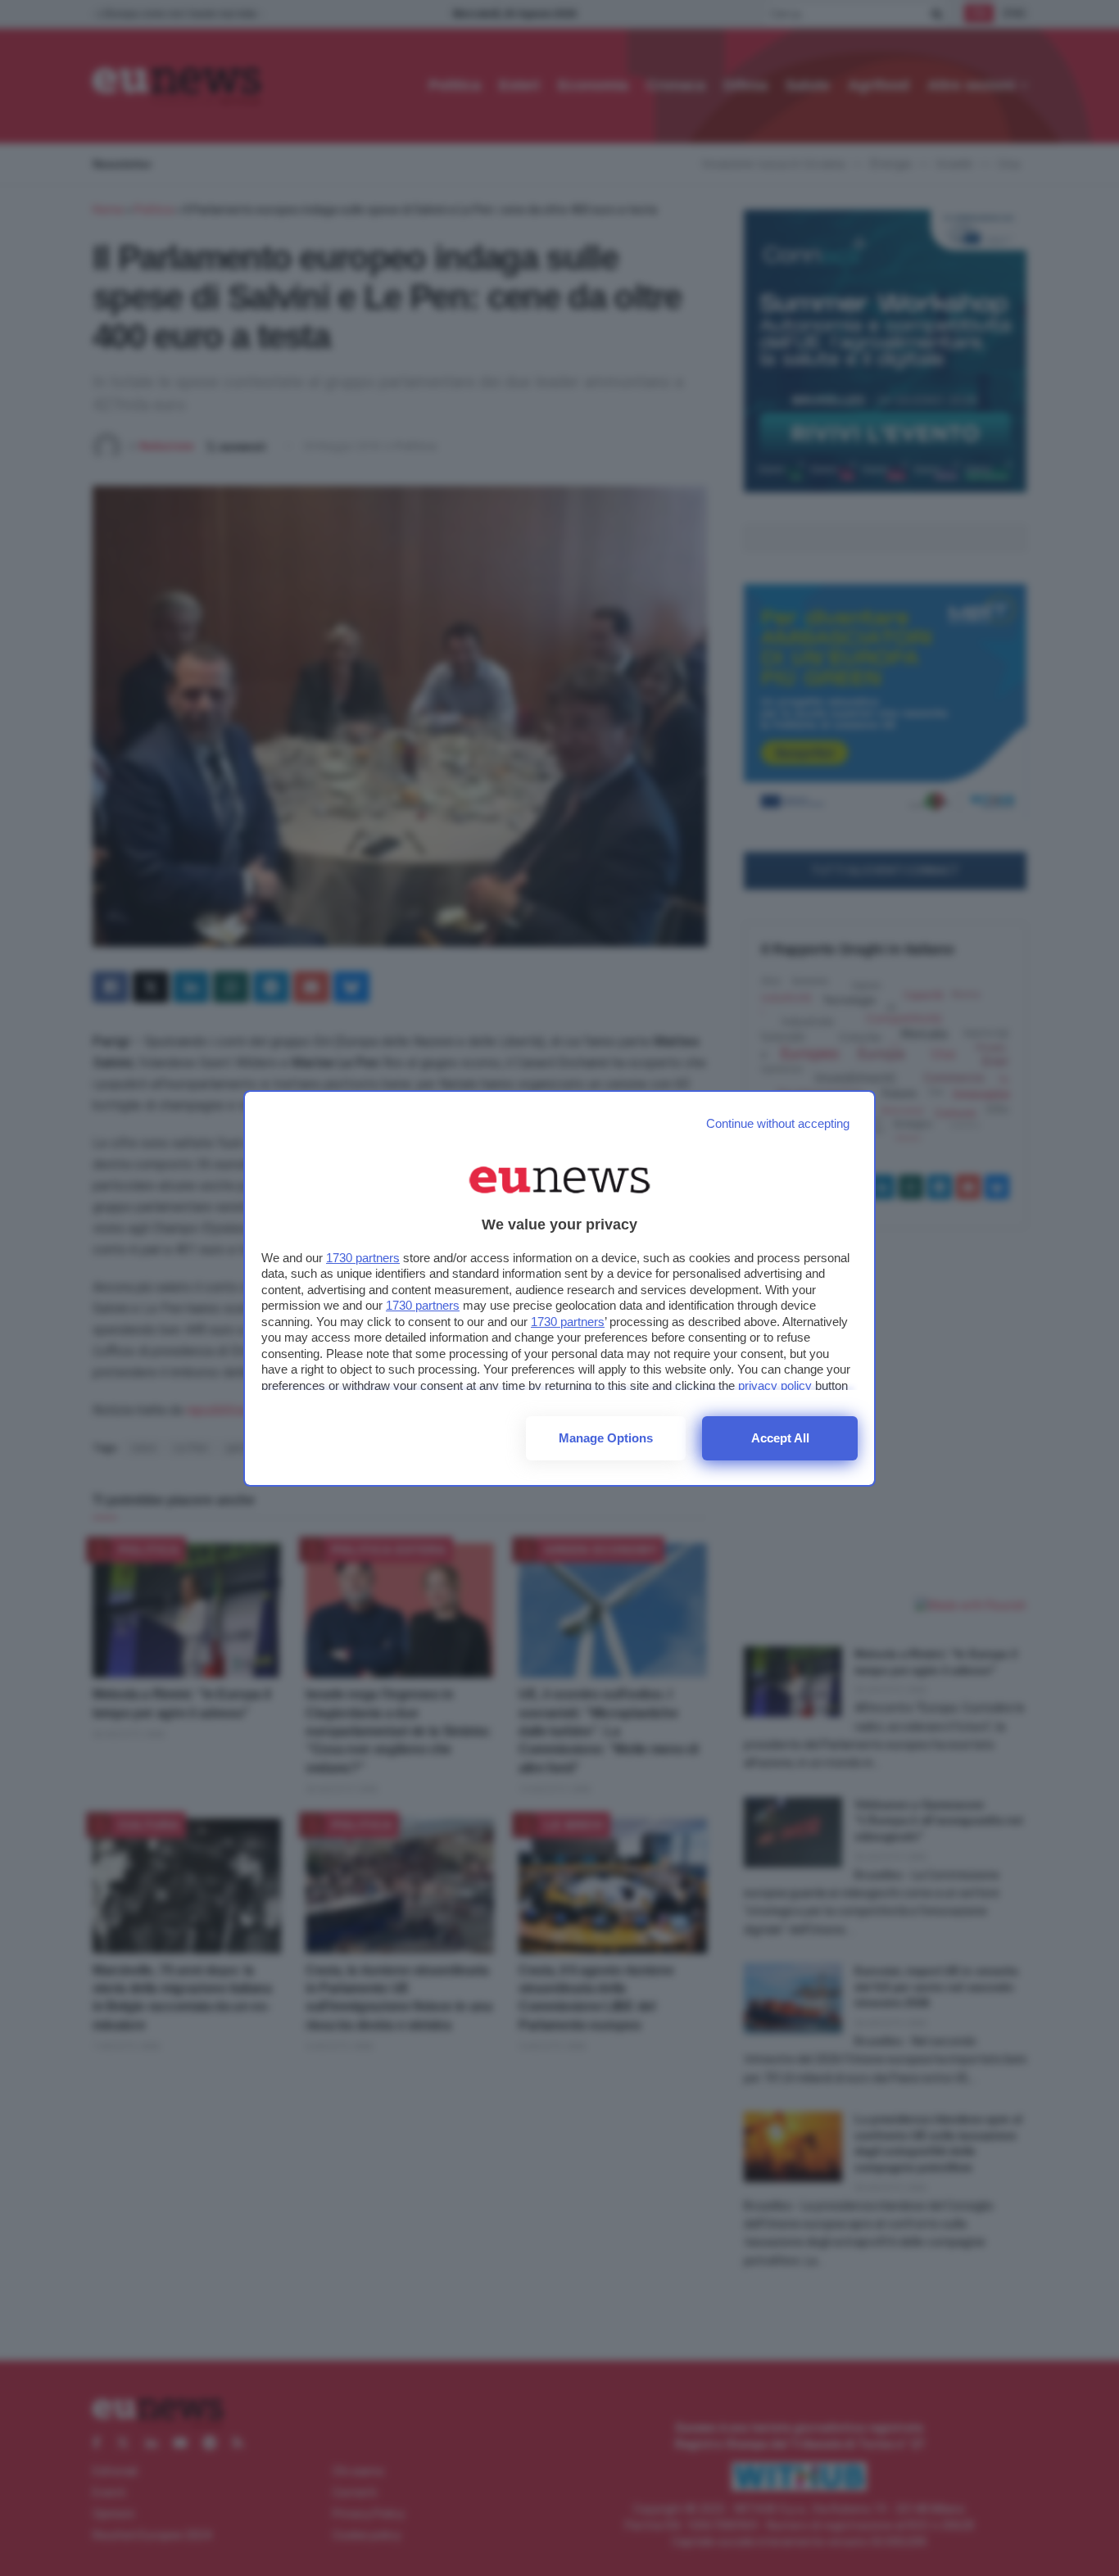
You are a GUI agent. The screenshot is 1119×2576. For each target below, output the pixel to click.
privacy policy (775, 1385)
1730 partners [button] (363, 1258)
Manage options (606, 1438)
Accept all (780, 1438)
